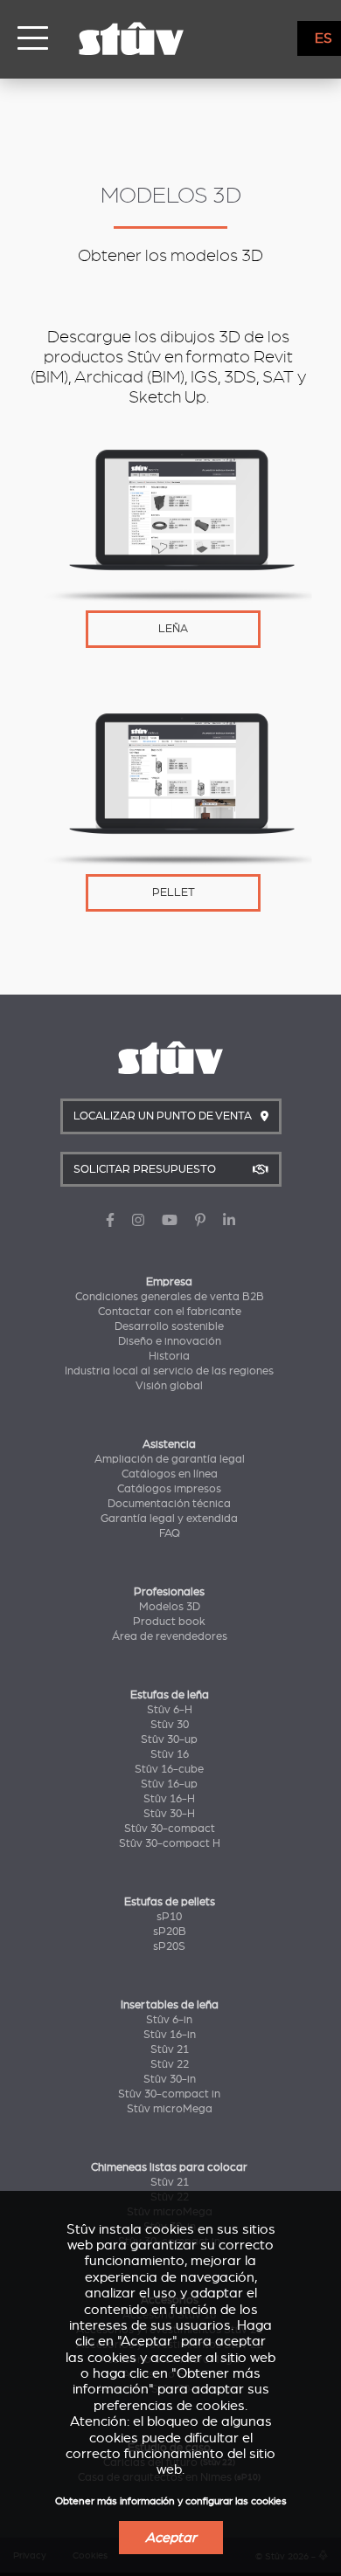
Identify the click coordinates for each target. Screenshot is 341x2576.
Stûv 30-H (169, 1814)
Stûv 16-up (169, 1784)
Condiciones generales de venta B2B (170, 1297)
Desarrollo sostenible (169, 1326)
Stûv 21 (170, 2049)
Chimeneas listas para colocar (169, 2167)
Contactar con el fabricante (170, 1312)
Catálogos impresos (169, 1489)
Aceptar (171, 2538)
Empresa (169, 1282)
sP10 (169, 1917)
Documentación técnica (169, 1504)
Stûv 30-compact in (169, 2094)
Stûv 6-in (169, 2020)
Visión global (169, 1386)
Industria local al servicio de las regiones (169, 1371)
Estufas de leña (170, 1695)
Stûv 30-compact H (170, 1843)
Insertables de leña (170, 2005)
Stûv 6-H (170, 1710)
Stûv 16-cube (169, 1769)
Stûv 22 (170, 2064)
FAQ (170, 1533)
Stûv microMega (170, 2109)
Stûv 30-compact (170, 1829)
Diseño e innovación (170, 1341)
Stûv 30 (170, 1725)
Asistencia (169, 1444)
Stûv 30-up (169, 1739)
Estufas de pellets (170, 1902)
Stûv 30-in (170, 2079)
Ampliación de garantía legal (170, 1459)
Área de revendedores (170, 1636)
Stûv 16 (170, 1754)
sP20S (169, 1946)
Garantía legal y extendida (169, 1519)
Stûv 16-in (170, 2035)
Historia (169, 1356)
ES (324, 38)
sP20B (170, 1932)
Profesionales (169, 1592)
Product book (169, 1622)
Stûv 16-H (169, 1799)
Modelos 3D (170, 1607)
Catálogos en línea (170, 1474)
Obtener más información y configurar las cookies (171, 2501)
